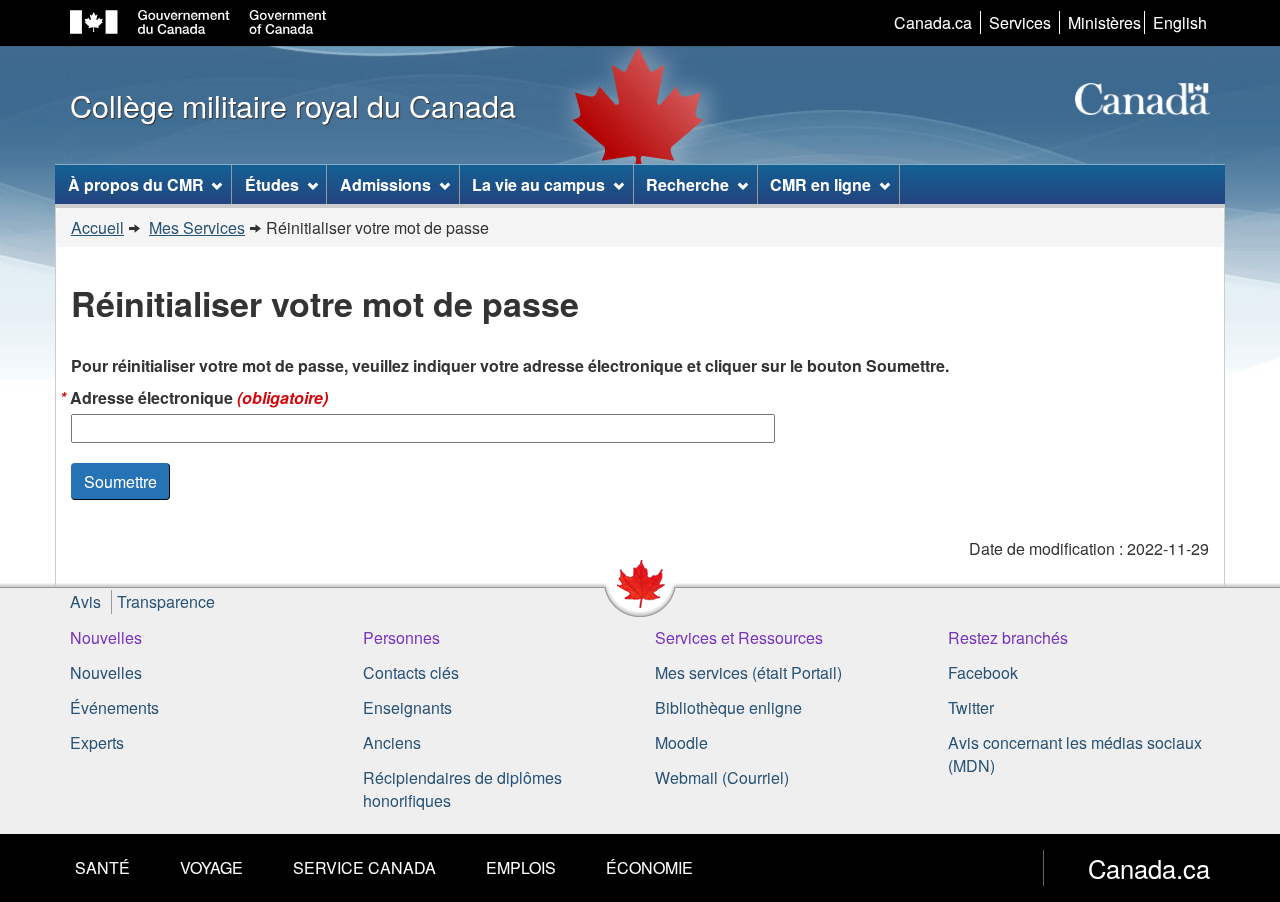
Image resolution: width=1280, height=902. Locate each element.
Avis (85, 601)
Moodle (681, 742)
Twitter (971, 707)
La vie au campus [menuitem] (538, 184)
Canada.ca (933, 22)
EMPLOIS (521, 867)
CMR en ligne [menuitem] (820, 184)
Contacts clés (411, 672)
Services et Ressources (739, 637)
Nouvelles (106, 637)
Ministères (1104, 22)
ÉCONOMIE (649, 867)
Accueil (97, 227)
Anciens (392, 742)
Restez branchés (1008, 637)
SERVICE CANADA (364, 867)
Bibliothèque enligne (728, 707)
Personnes (401, 637)
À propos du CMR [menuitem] (136, 184)
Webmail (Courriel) (722, 777)
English (1180, 22)
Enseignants (407, 707)
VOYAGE (211, 867)
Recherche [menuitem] (687, 184)
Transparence (166, 601)
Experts (97, 742)
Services (1020, 22)
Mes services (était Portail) (748, 672)
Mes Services (197, 227)
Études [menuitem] (272, 184)
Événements (114, 707)
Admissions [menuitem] (385, 184)
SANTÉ (102, 867)
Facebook (983, 672)
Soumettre (120, 481)
